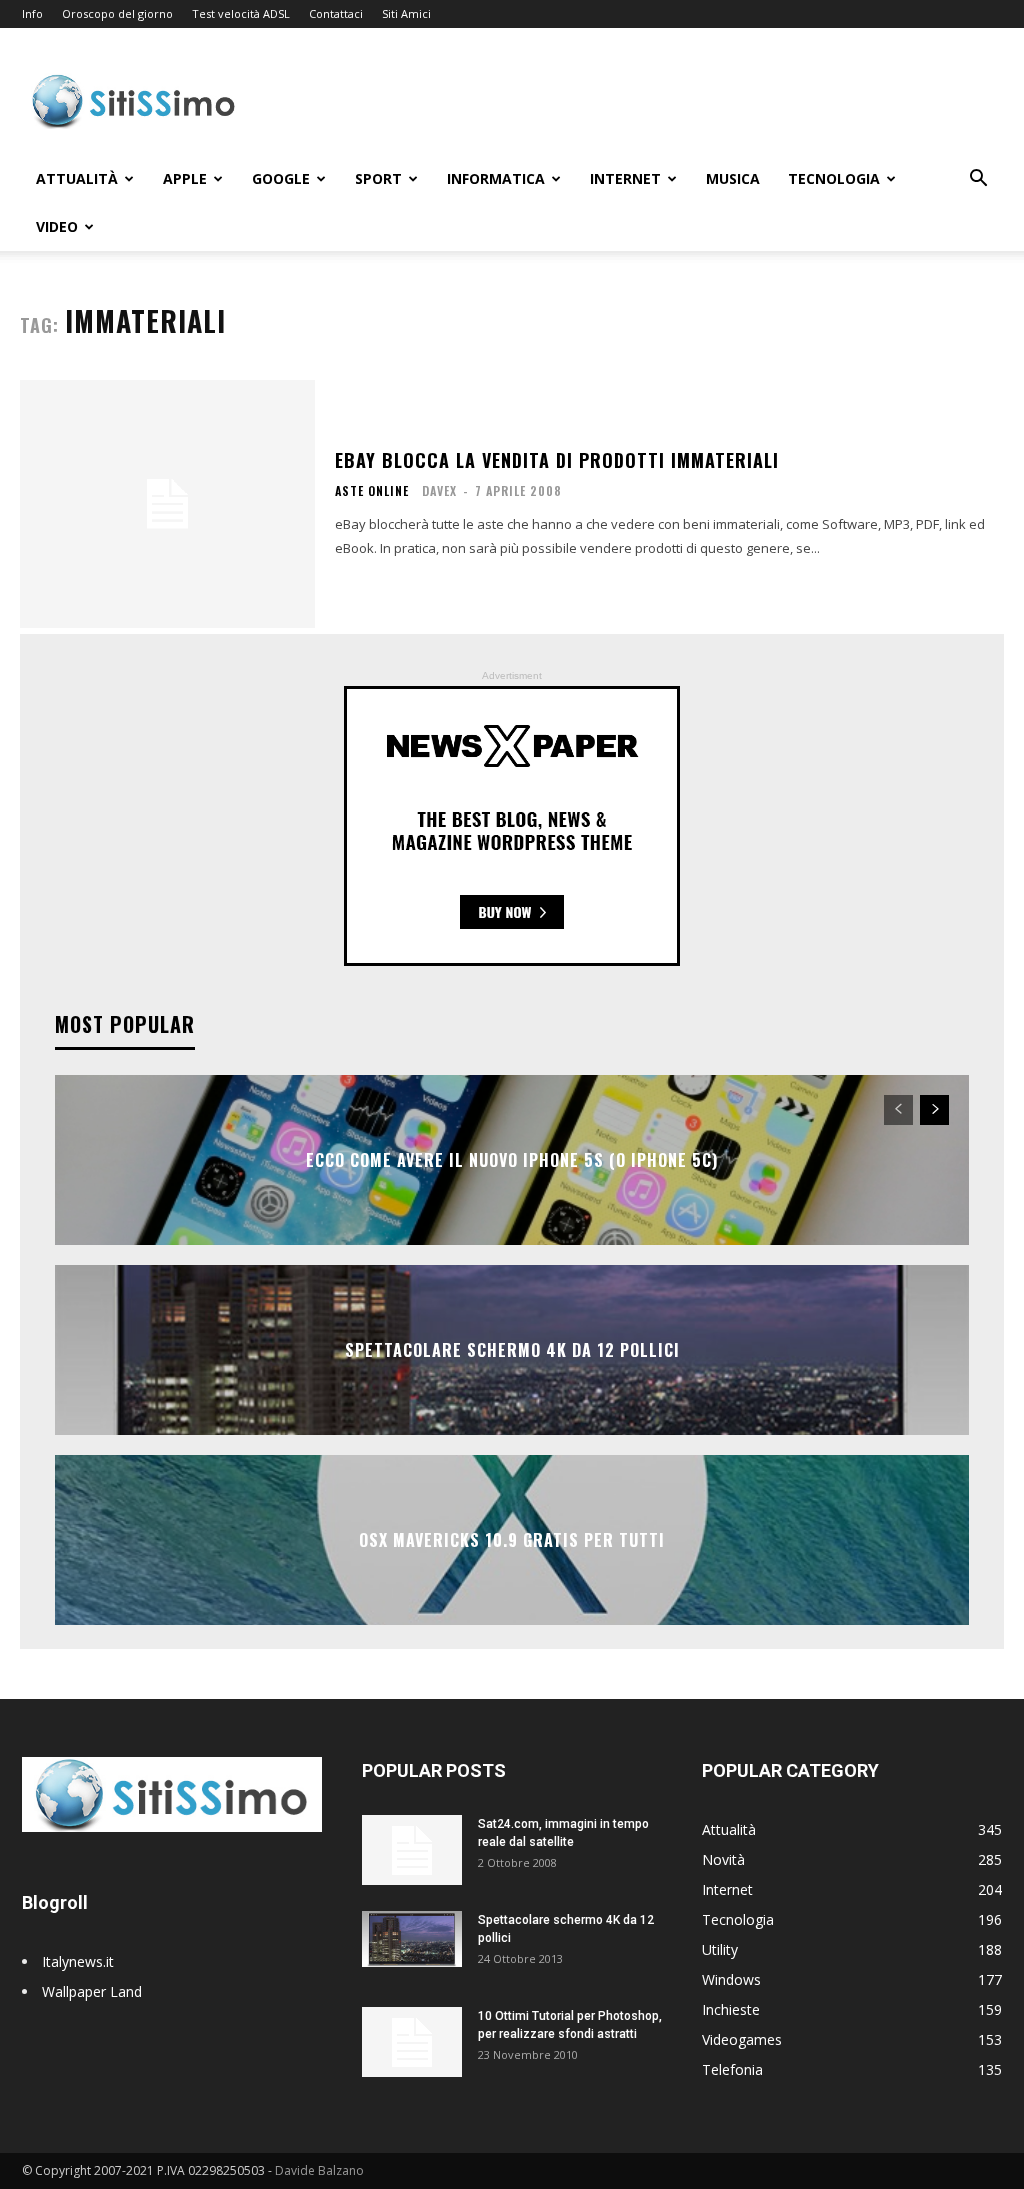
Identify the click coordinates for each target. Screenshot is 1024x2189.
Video (57, 226)
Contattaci (336, 13)
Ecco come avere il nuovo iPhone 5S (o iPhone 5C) (512, 1160)
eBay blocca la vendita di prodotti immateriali (557, 460)
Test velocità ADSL (241, 13)
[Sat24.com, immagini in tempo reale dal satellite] (412, 1850)
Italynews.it (78, 1961)
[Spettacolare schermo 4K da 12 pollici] (412, 1939)
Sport (378, 178)
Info (32, 13)
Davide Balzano (319, 2170)
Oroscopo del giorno (117, 13)
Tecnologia (834, 178)
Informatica (496, 178)
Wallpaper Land (92, 1991)
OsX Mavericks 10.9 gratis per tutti (512, 1540)
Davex (439, 490)
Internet (625, 178)
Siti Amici (406, 13)
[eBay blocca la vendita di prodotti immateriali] (167, 504)
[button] (978, 180)
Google (281, 178)
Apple (185, 178)
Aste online (372, 491)
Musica (733, 178)
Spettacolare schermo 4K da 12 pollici (512, 1350)
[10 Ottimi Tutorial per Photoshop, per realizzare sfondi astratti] (412, 2042)
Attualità (77, 178)
